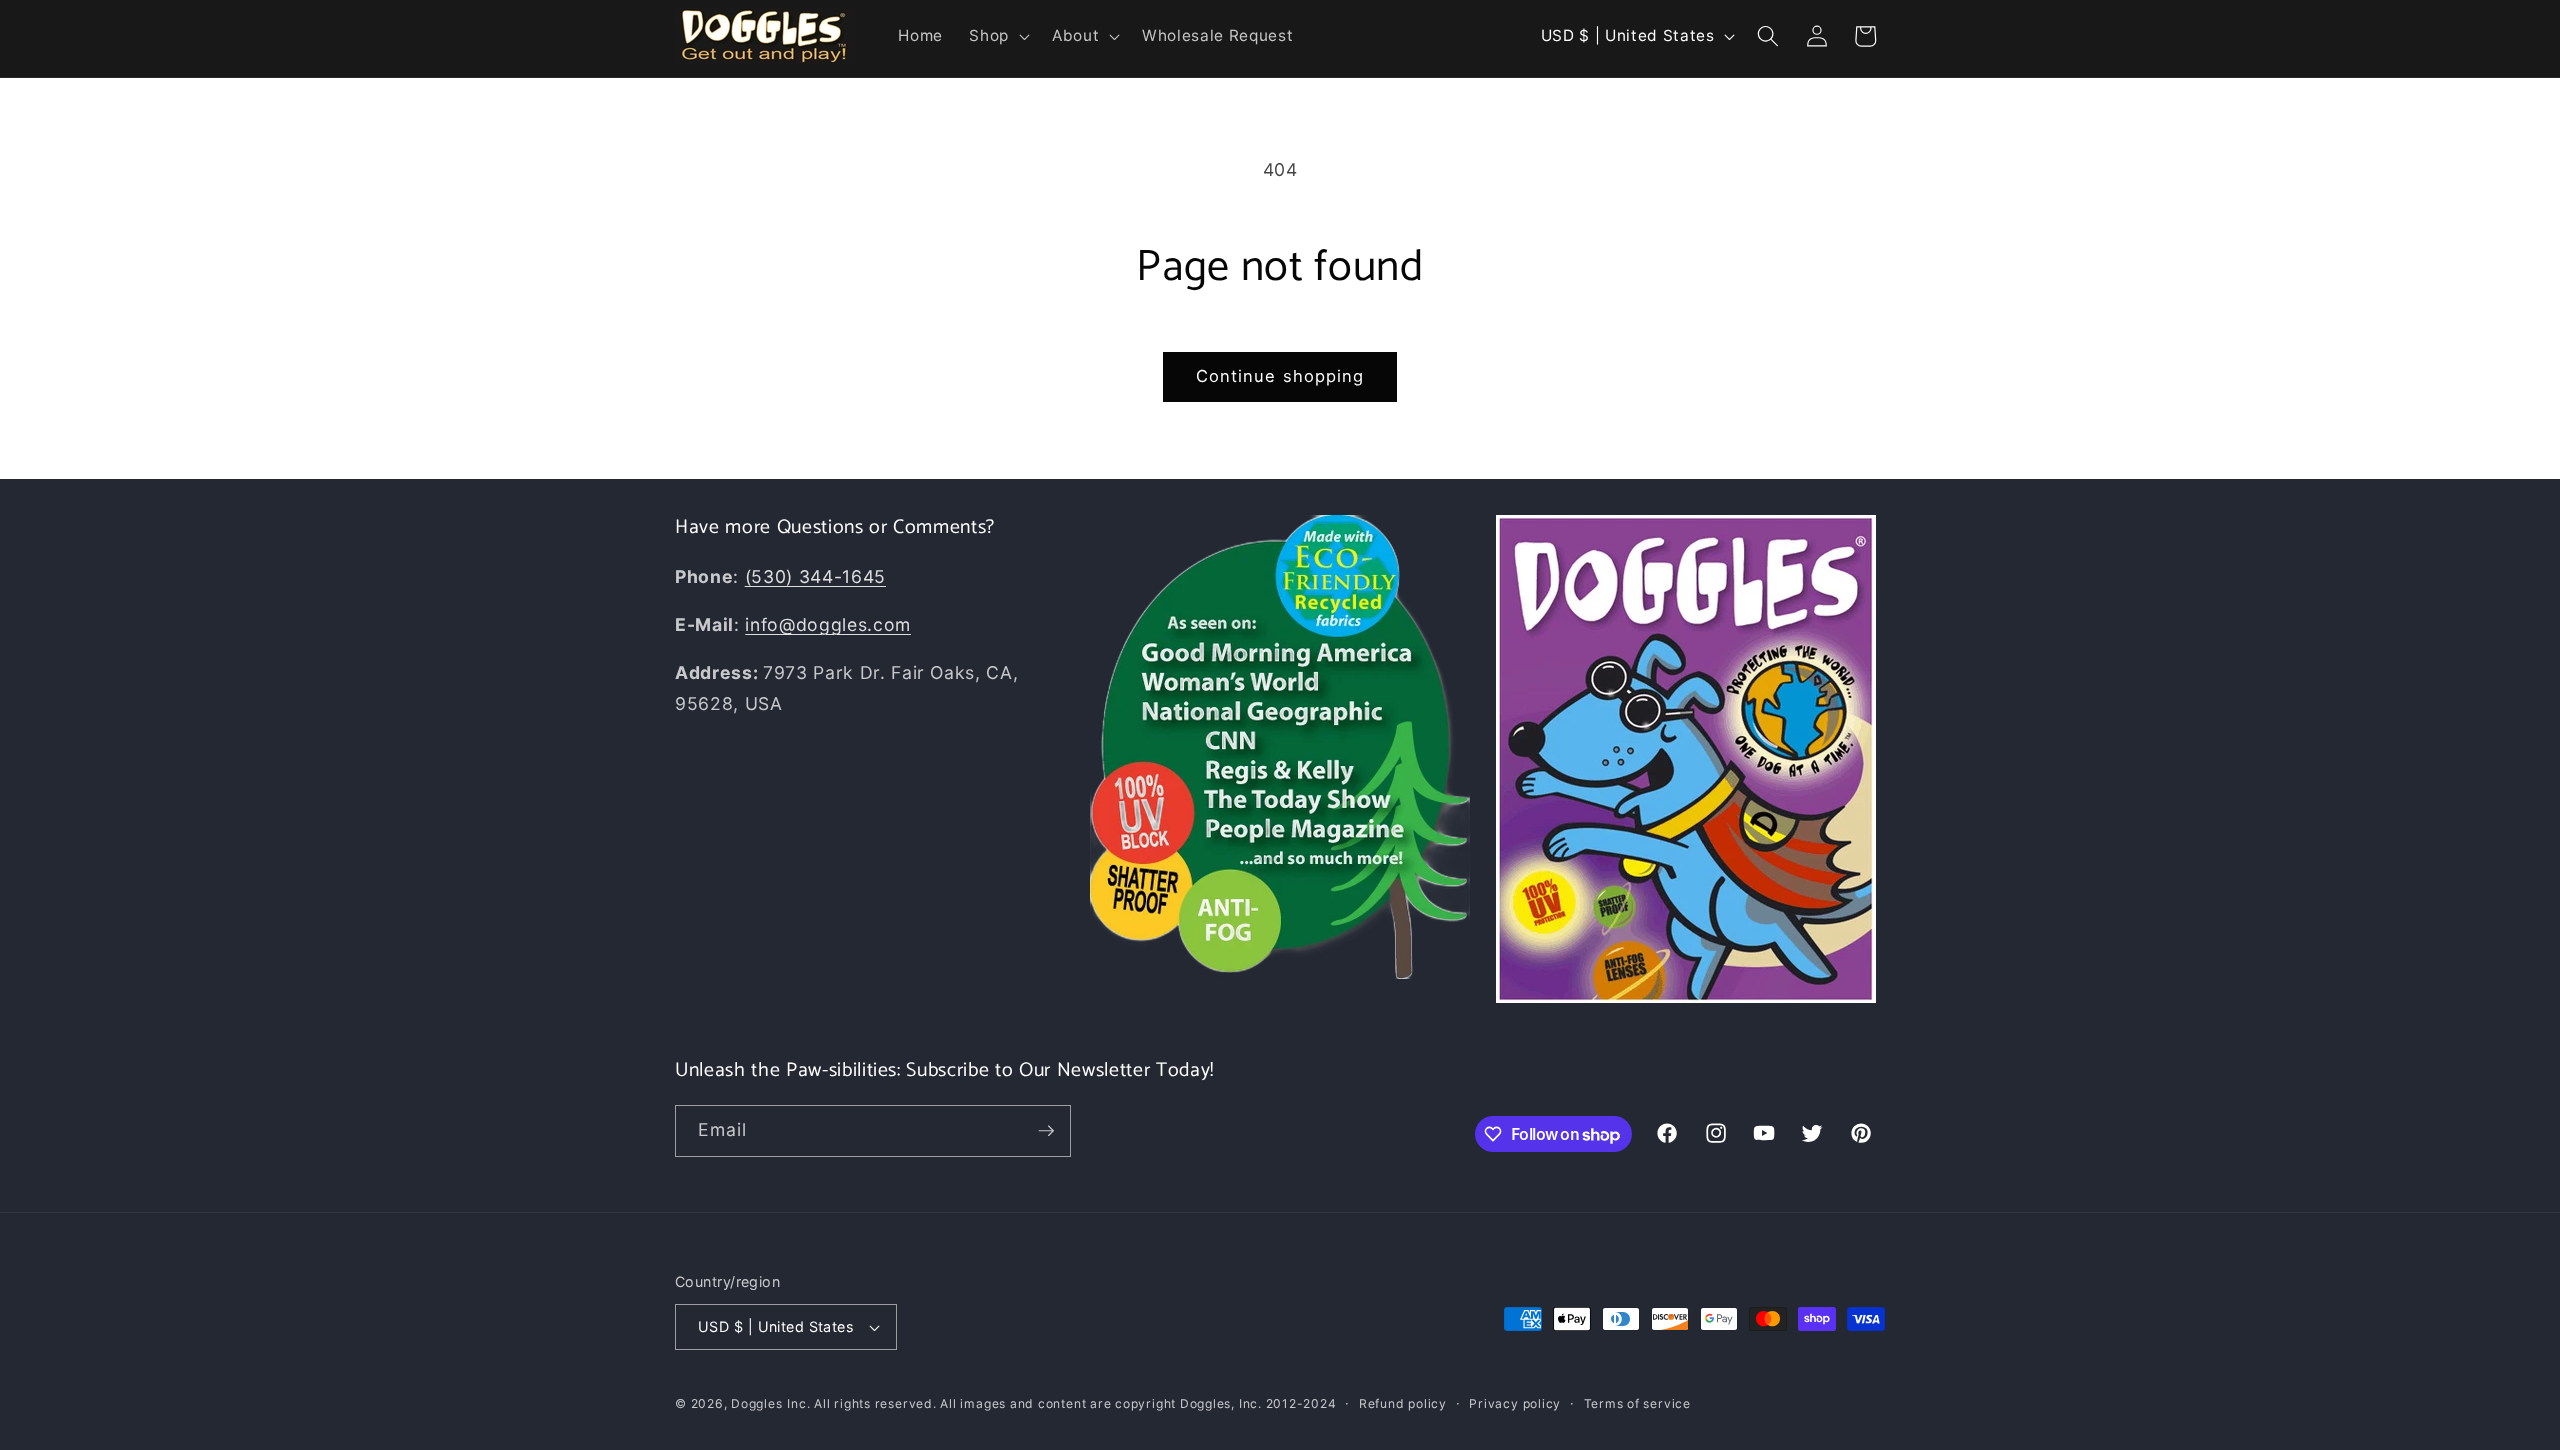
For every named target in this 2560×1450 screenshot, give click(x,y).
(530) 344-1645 (815, 576)
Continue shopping (1280, 376)
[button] (997, 36)
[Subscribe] (1046, 1131)
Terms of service (1637, 1403)
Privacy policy (1515, 1403)
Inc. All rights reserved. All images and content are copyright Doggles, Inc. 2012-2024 (1061, 1403)
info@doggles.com (828, 624)
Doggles (756, 1403)
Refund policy (1403, 1403)
